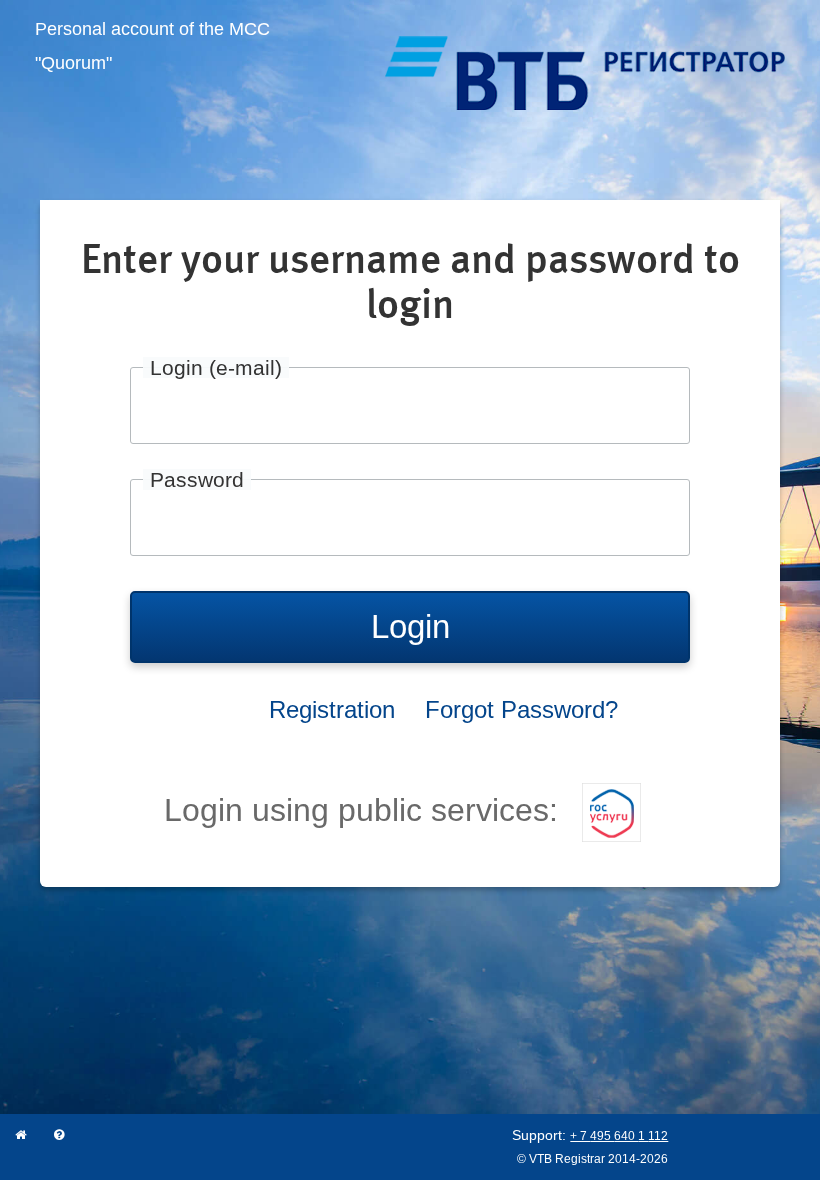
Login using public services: (365, 810)
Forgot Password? (521, 709)
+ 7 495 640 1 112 (619, 1136)
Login (410, 626)
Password (197, 479)
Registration (332, 709)
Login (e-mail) (216, 367)
